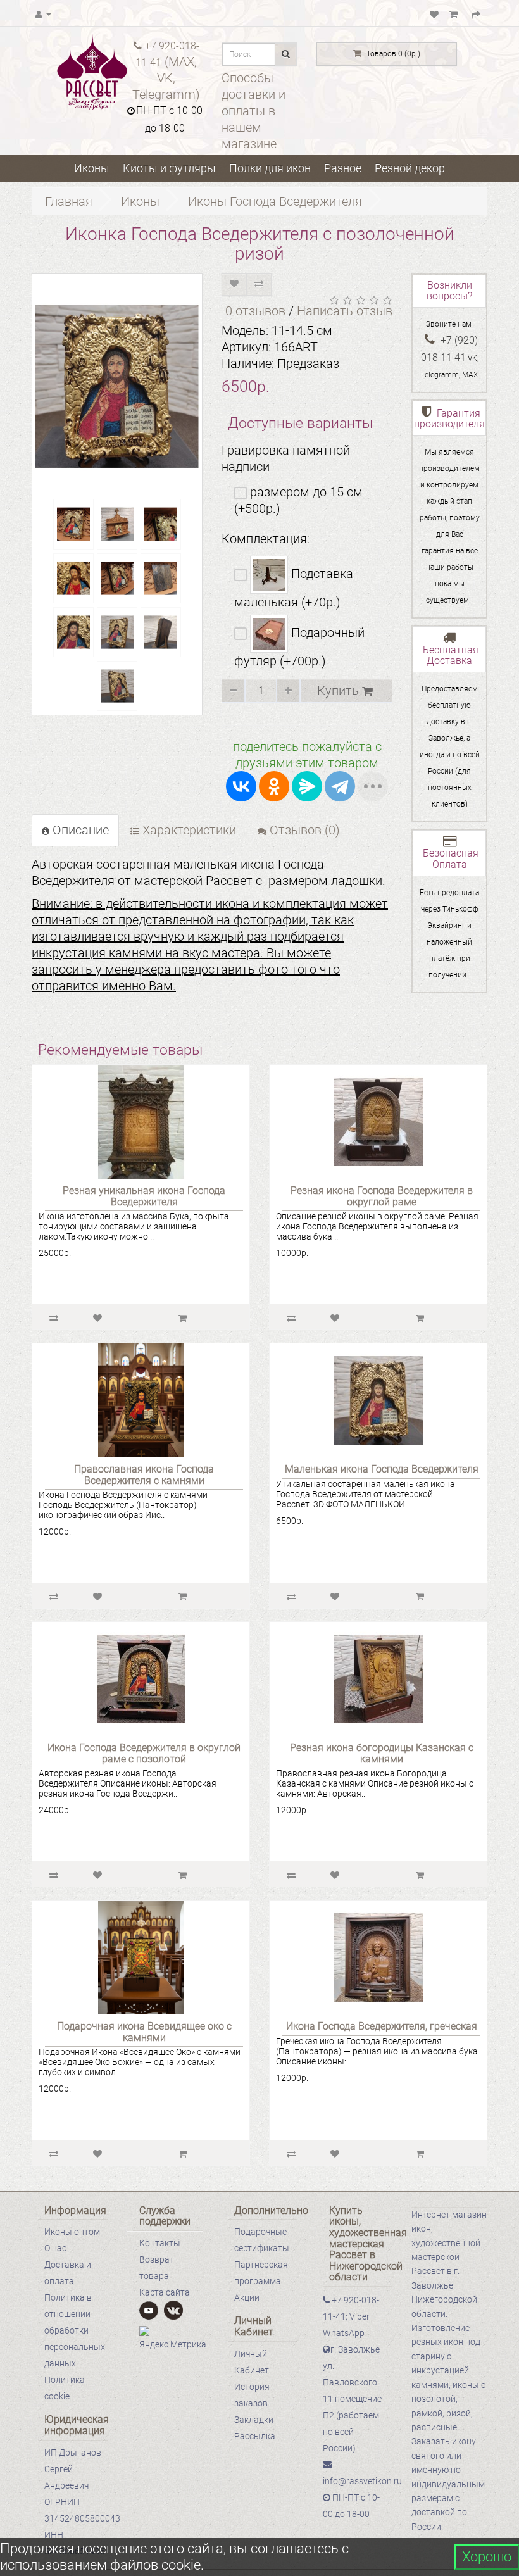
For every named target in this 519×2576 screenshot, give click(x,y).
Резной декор (410, 168)
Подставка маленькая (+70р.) (294, 588)
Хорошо (487, 2557)
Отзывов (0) (303, 830)
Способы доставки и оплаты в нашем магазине (253, 111)
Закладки (254, 2420)
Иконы (92, 168)
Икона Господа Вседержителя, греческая (382, 2026)
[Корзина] (455, 13)
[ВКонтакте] (241, 786)
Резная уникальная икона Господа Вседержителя (144, 1196)
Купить (340, 691)
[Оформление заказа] (476, 13)
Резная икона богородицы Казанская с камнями (382, 1753)
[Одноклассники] (274, 786)
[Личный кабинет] (43, 13)
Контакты (160, 2243)
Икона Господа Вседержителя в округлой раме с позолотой (144, 1753)
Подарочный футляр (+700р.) (299, 647)
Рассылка (255, 2436)
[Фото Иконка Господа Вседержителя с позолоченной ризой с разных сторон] (73, 524)
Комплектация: (266, 539)
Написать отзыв (345, 311)
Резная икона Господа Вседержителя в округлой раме (382, 1196)
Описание (79, 830)
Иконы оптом (72, 2232)
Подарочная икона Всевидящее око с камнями (144, 2032)
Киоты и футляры (169, 168)
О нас (55, 2248)
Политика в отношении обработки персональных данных (75, 2330)
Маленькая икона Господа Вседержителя (382, 1469)
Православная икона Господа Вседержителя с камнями (144, 1475)
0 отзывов (255, 311)
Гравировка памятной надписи (286, 458)
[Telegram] (340, 786)
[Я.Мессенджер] (307, 786)
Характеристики (188, 830)
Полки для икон (270, 168)
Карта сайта (165, 2292)
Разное (343, 168)
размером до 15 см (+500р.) (298, 500)
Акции (247, 2297)
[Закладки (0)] (434, 13)
